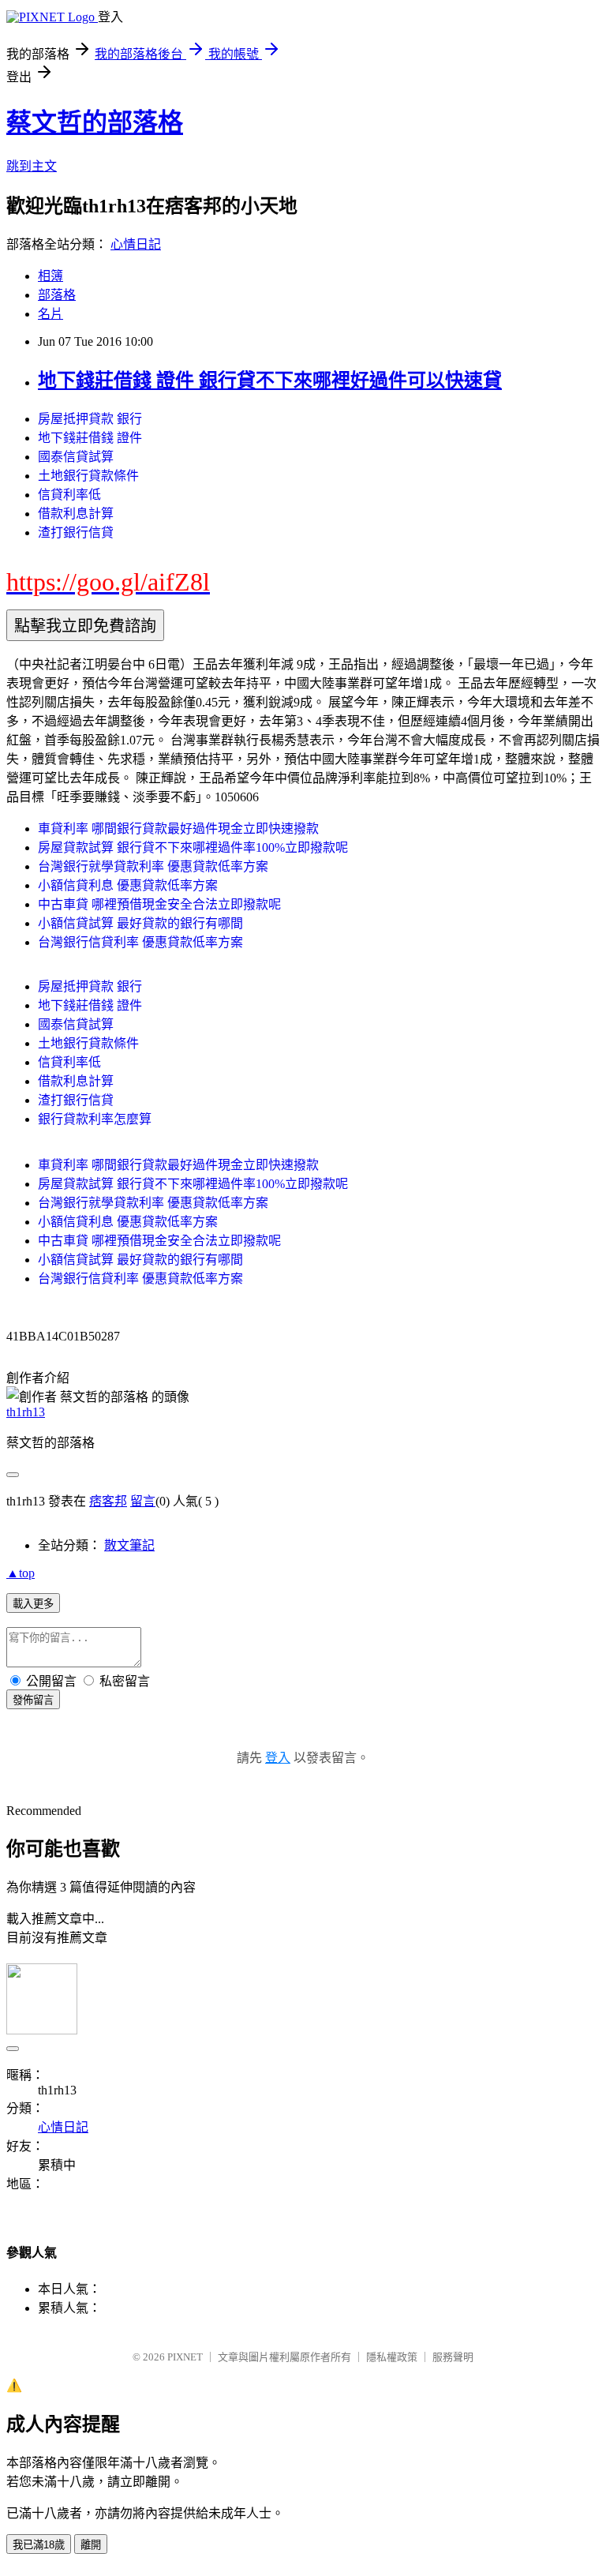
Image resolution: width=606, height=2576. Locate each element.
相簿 (50, 276)
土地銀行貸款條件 (88, 476)
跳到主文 (32, 166)
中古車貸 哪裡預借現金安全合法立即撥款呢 (159, 904)
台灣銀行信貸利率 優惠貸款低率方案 (140, 942)
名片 (50, 314)
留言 (143, 1501)
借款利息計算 (76, 514)
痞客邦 (108, 1501)
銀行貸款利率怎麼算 (95, 1119)
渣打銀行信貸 (76, 532)
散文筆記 (129, 1545)
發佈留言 (33, 1700)
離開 (91, 2545)
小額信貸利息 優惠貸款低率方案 (128, 885)
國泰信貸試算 (76, 457)
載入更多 (33, 1604)
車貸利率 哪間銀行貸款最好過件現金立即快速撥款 (178, 829)
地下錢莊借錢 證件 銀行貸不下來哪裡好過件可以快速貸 (270, 381)
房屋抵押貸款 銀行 (90, 419)
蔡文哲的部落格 (95, 122)
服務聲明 (453, 2357)
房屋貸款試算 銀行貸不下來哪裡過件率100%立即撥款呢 (193, 847)
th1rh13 (26, 1412)
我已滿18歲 (39, 2545)
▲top (21, 1573)
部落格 (57, 295)
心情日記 (136, 244)
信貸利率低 (69, 495)
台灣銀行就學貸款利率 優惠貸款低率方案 (153, 866)
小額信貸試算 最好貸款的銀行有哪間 (140, 923)
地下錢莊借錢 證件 (90, 438)
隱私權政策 (392, 2357)
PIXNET (185, 2357)
